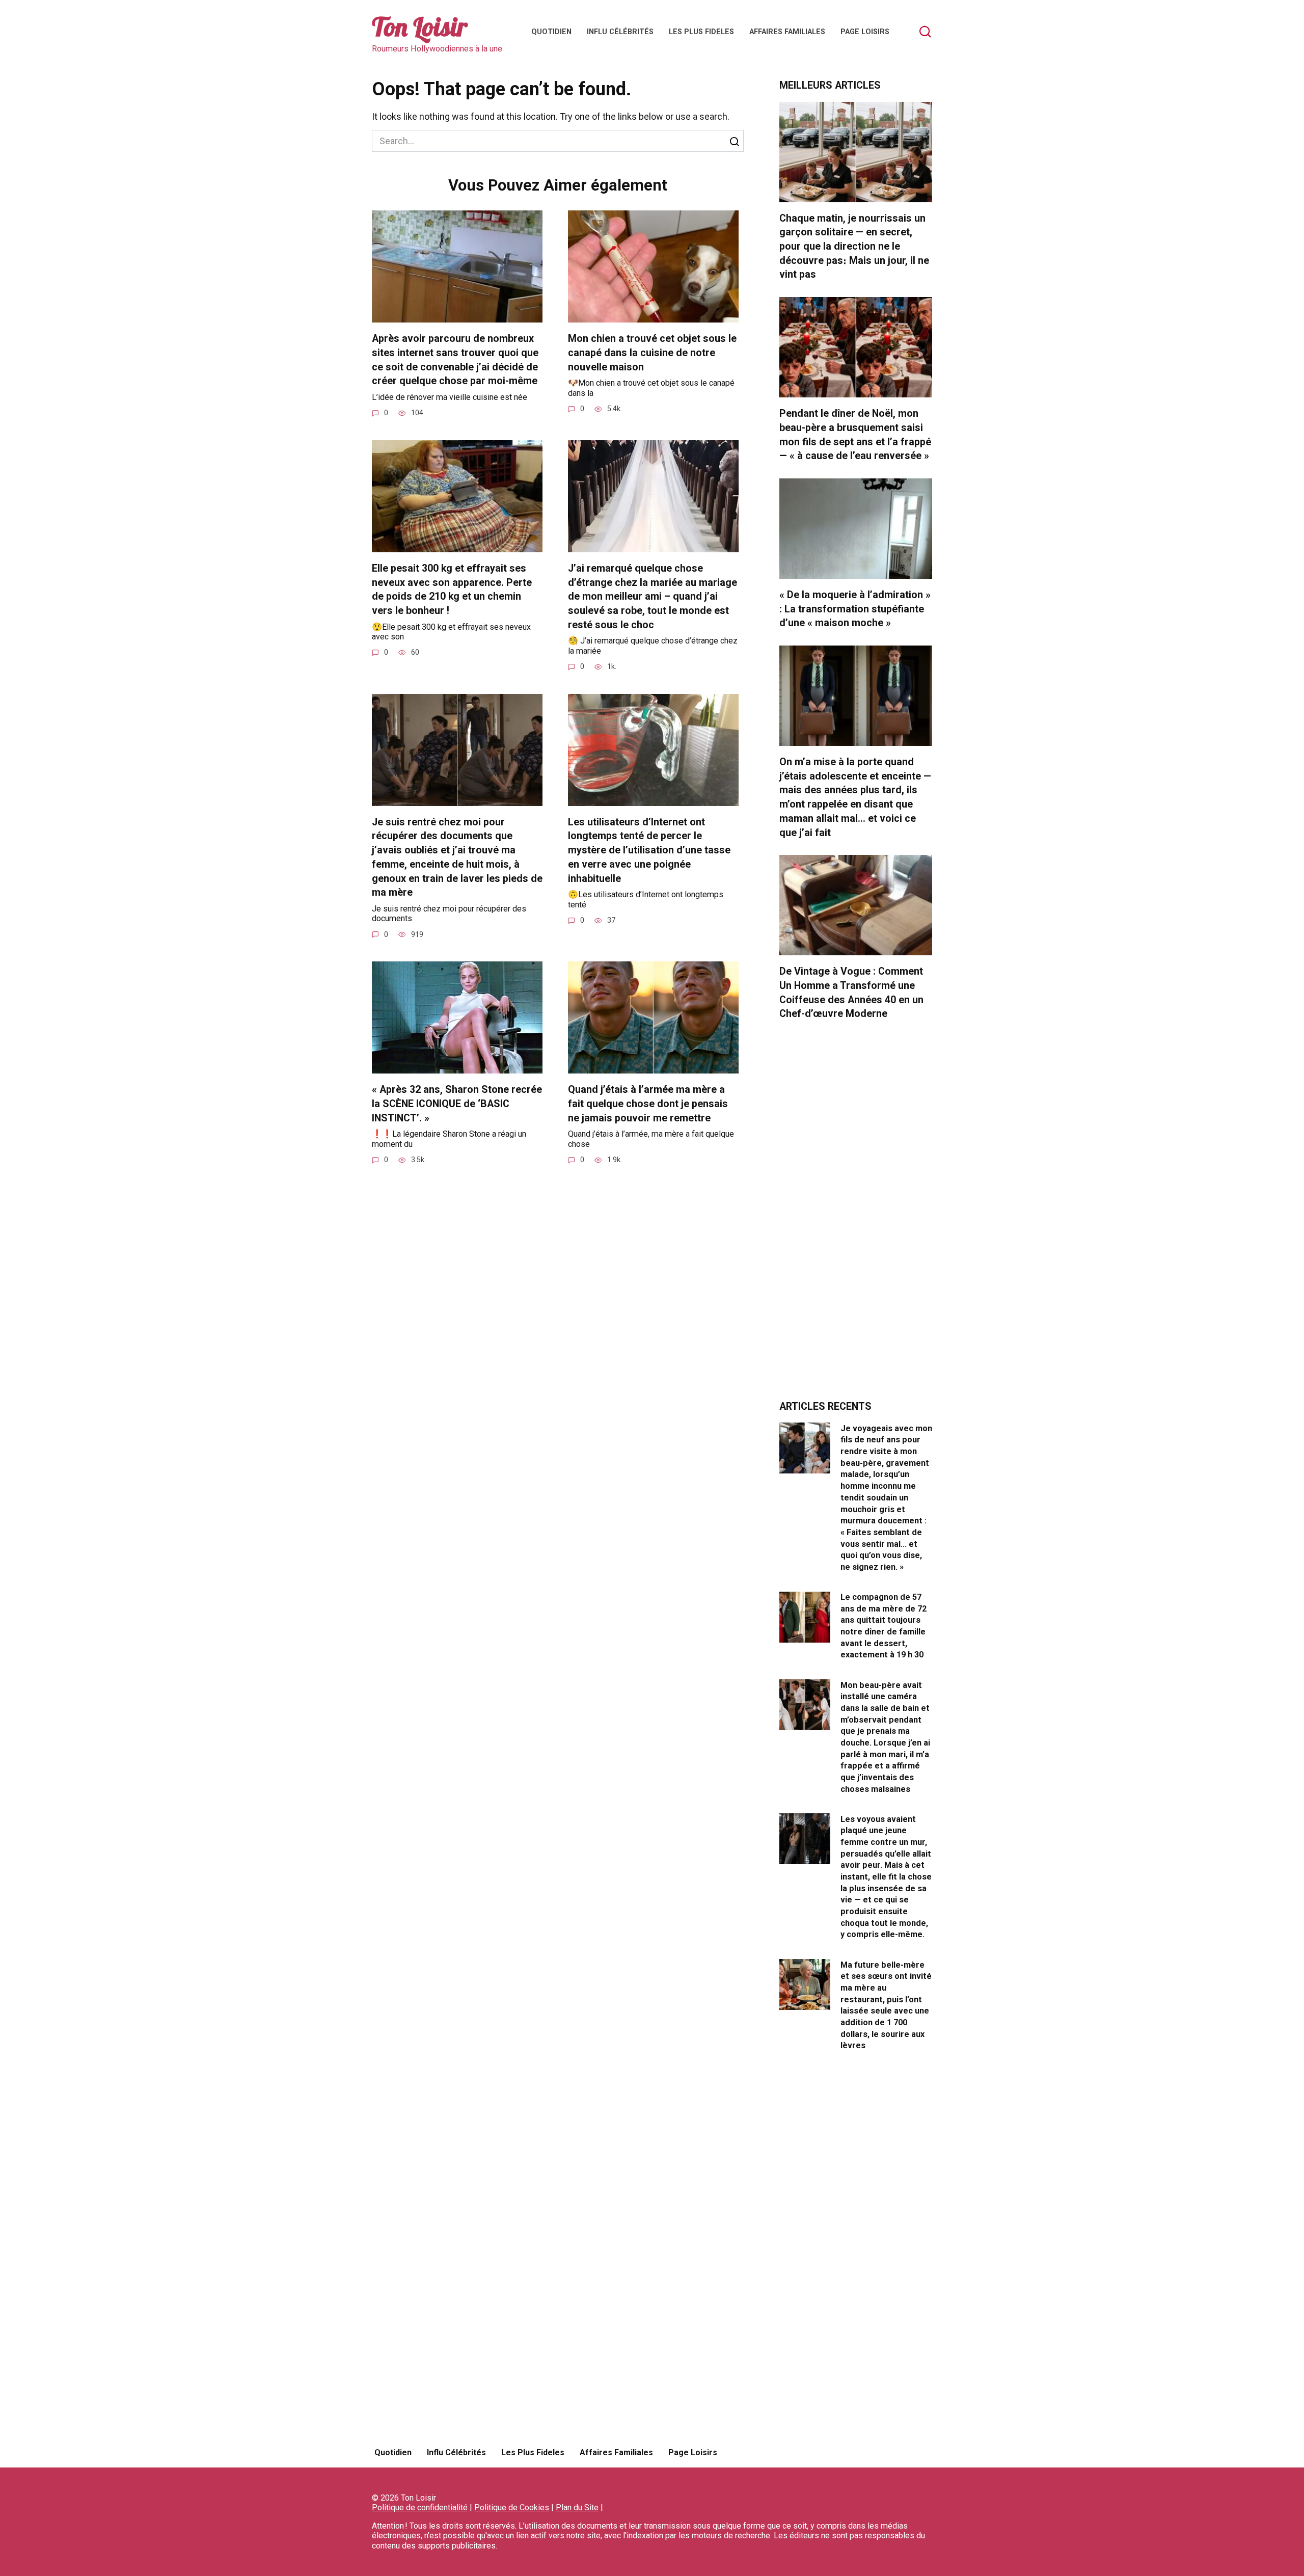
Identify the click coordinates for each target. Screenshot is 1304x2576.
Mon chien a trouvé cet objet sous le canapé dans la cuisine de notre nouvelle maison (652, 353)
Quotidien (551, 32)
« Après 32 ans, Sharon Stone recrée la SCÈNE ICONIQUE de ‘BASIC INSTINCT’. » (457, 1104)
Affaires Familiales (787, 32)
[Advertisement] (856, 1216)
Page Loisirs (865, 32)
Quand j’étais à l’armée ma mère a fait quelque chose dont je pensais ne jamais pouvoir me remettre (648, 1104)
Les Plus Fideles (701, 32)
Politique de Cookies (512, 2507)
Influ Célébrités (620, 32)
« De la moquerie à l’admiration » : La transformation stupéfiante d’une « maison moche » (855, 609)
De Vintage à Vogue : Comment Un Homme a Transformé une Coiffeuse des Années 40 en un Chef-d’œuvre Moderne (851, 992)
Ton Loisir (420, 27)
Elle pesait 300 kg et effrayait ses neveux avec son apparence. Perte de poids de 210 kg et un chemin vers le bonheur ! (452, 589)
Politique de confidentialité (420, 2507)
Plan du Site (577, 2507)
